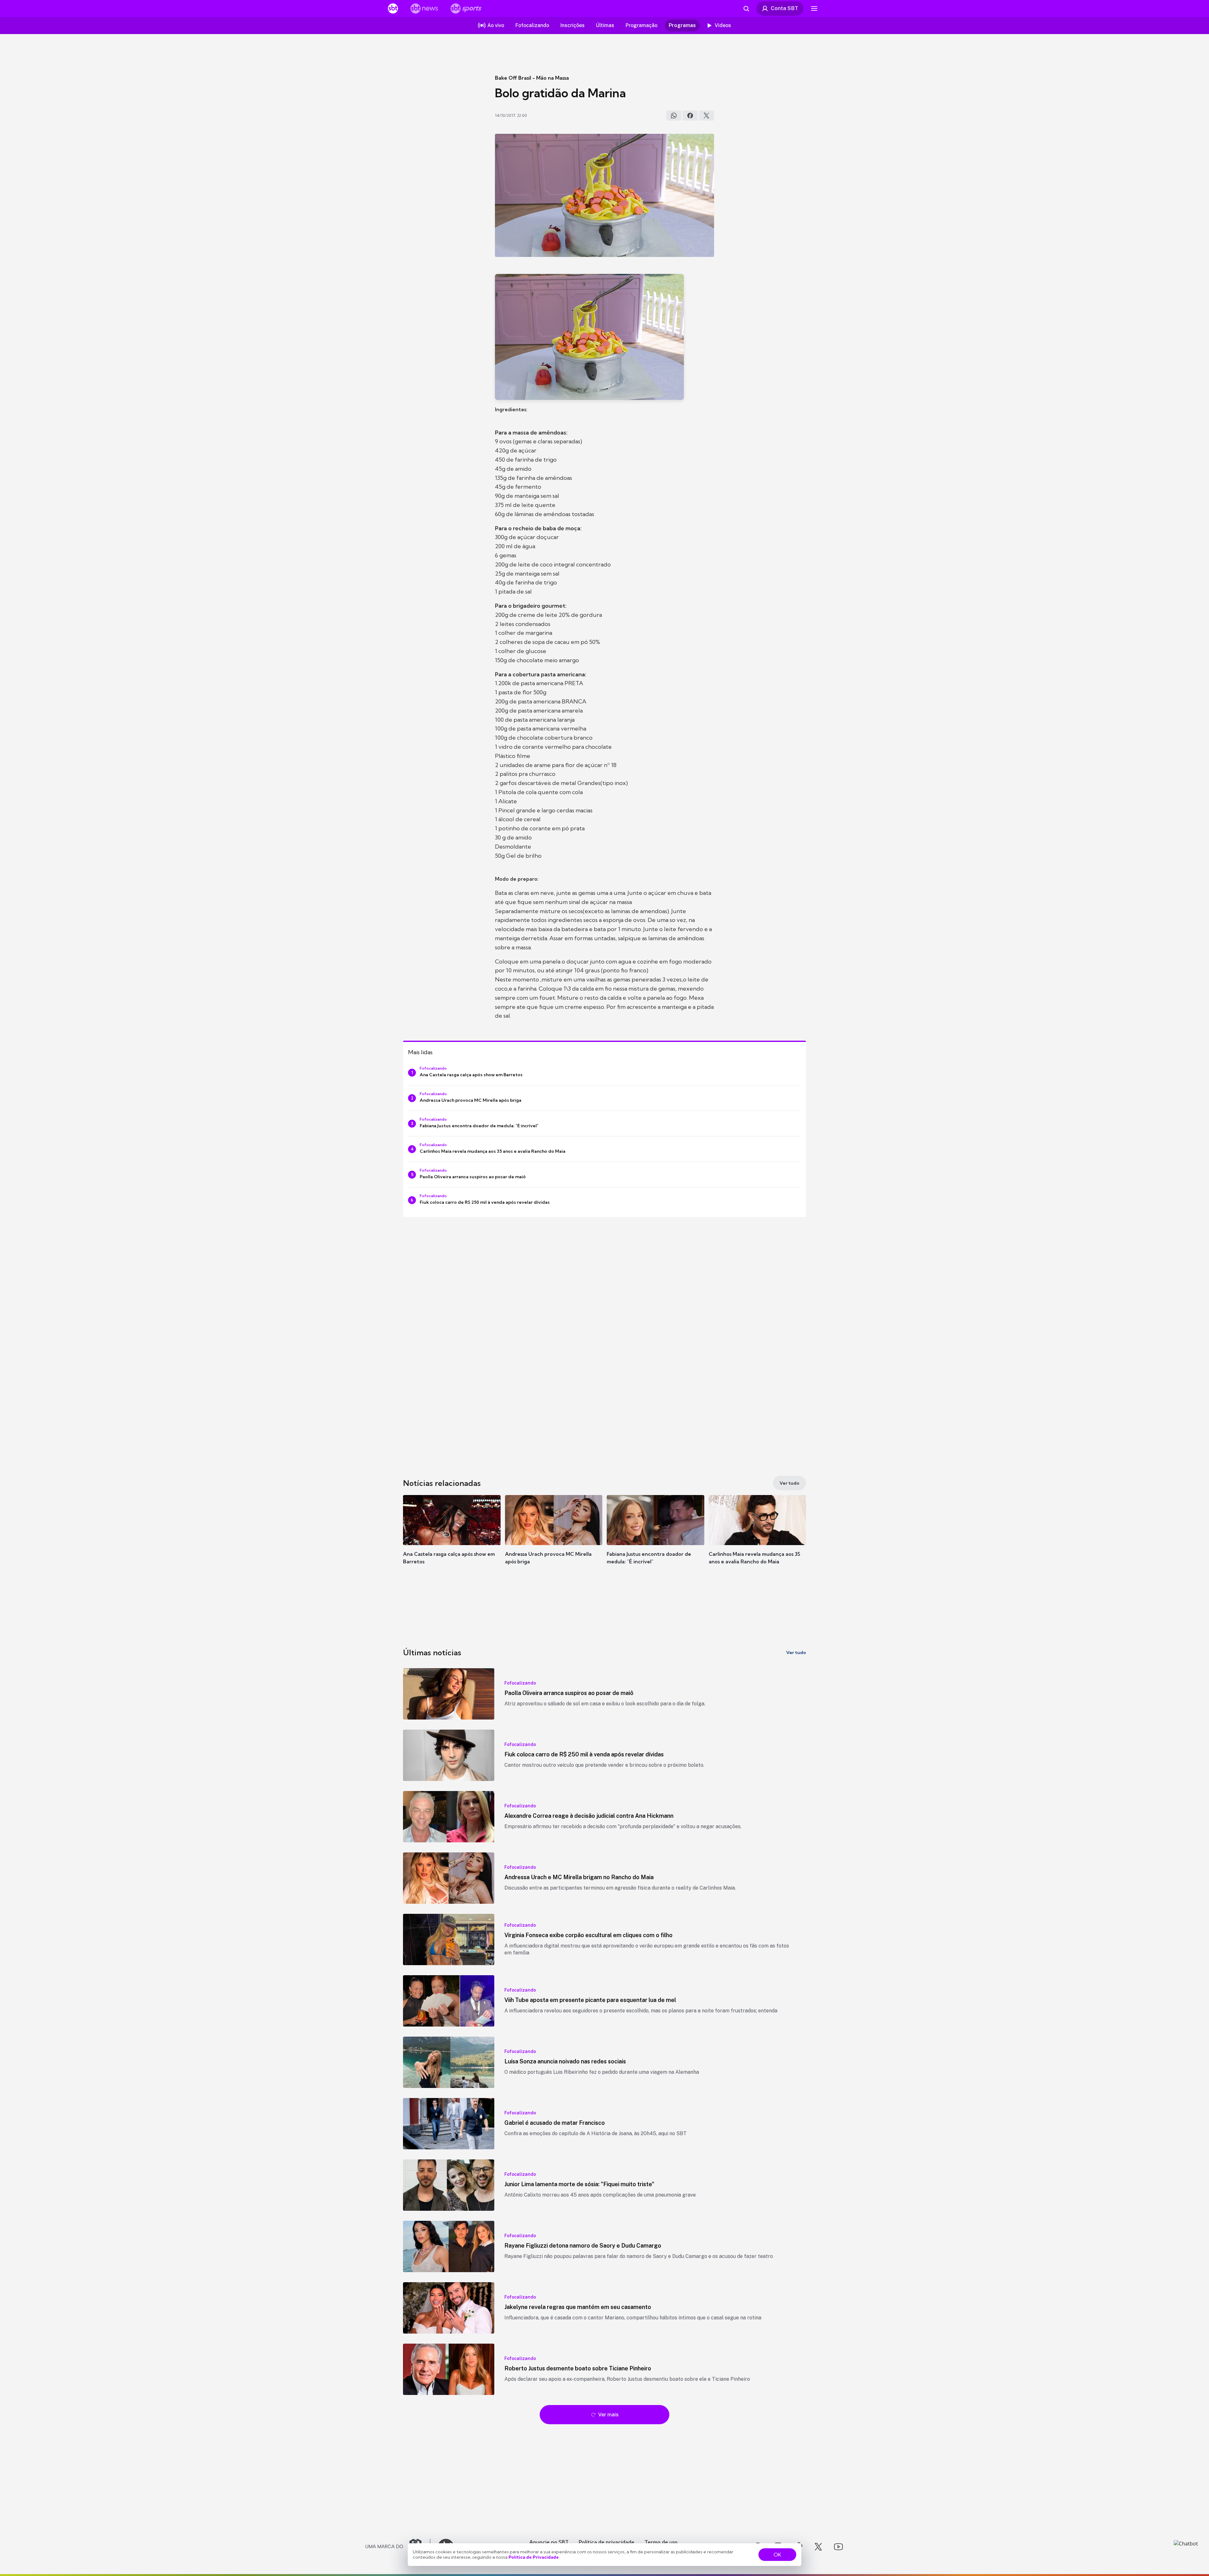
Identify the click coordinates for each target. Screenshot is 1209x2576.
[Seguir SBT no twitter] (818, 2547)
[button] (452, 1539)
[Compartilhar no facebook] (690, 116)
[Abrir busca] (746, 9)
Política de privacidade (607, 2542)
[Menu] (814, 9)
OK (777, 2555)
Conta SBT (784, 8)
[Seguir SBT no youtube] (838, 2547)
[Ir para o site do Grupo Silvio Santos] (398, 2547)
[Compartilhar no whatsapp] (674, 116)
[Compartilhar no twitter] (707, 116)
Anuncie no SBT (549, 2542)
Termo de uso (661, 2542)
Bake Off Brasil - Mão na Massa (532, 78)
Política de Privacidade (534, 2557)
